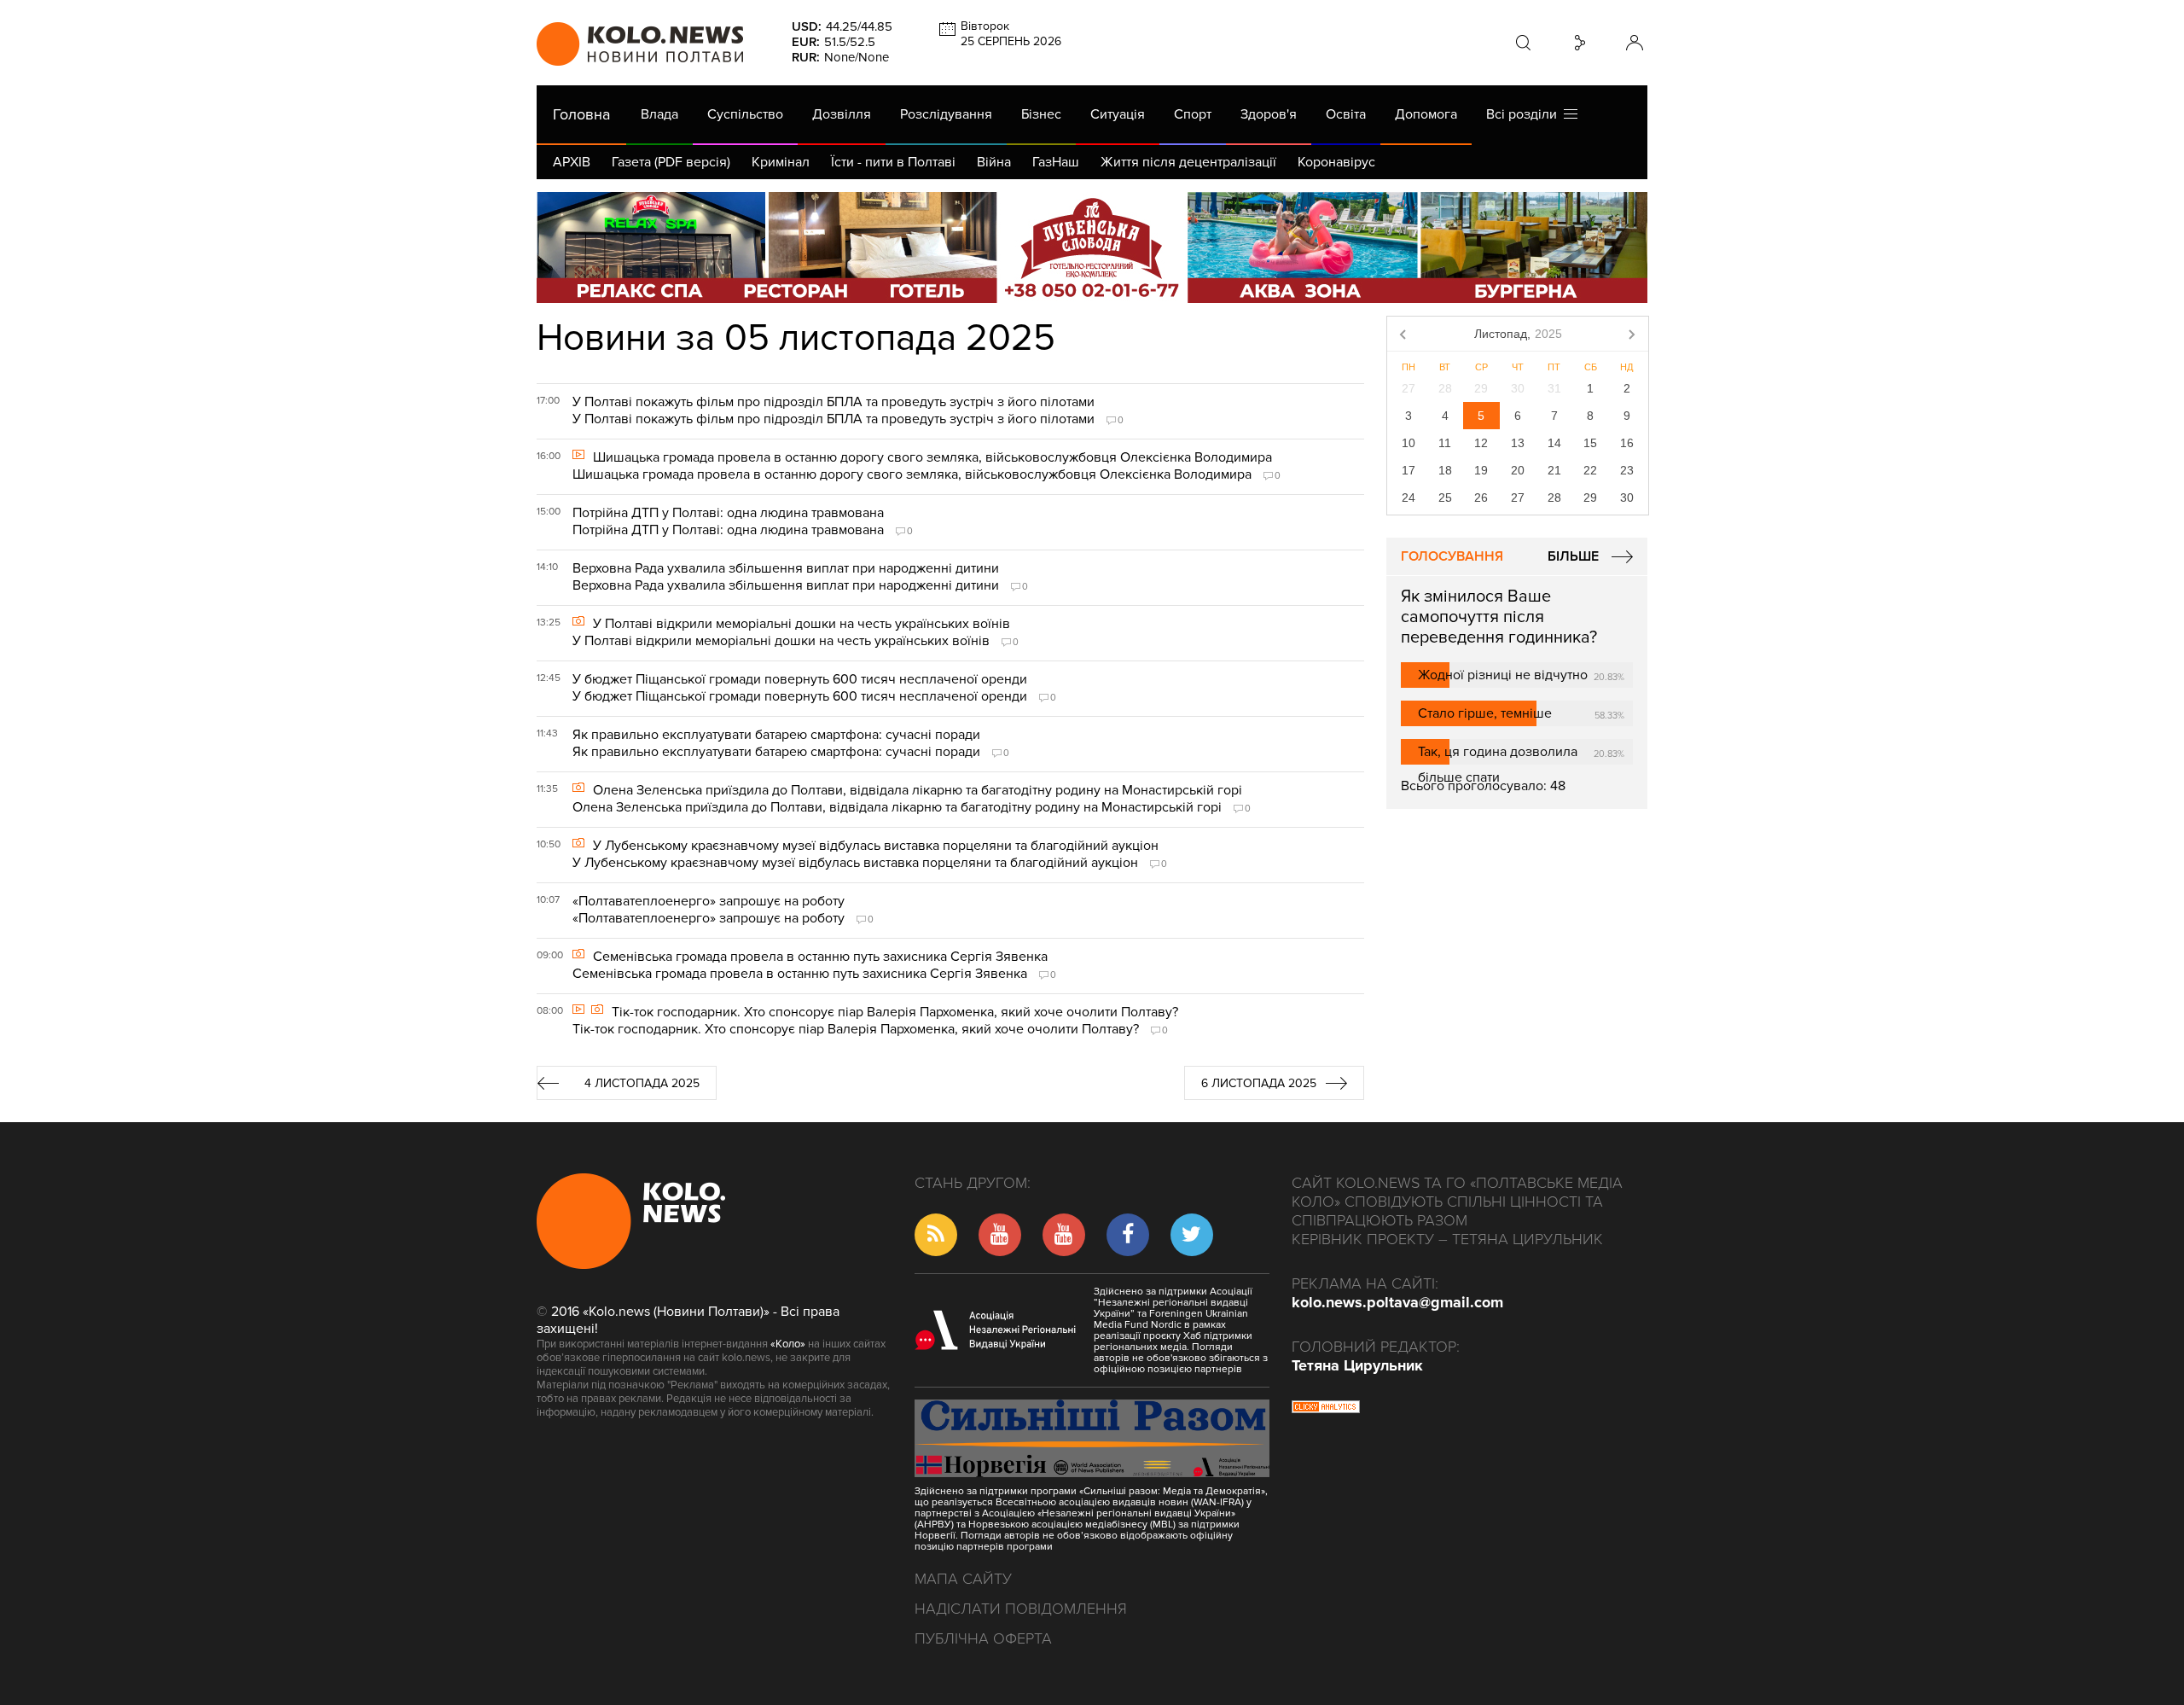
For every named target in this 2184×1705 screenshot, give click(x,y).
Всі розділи (1525, 114)
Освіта (1346, 114)
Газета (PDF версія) (671, 162)
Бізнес (1041, 114)
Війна (994, 162)
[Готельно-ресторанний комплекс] (1092, 247)
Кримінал (781, 162)
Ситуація (1118, 114)
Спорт (1193, 114)
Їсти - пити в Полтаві (893, 162)
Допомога (1426, 114)
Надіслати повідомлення (1021, 1609)
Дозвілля (842, 114)
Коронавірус (1336, 162)
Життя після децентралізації (1188, 162)
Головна (581, 114)
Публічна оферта (983, 1638)
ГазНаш (1056, 162)
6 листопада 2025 (1259, 1083)
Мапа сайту (963, 1579)
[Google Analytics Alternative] (1326, 1409)
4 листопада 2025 (642, 1083)
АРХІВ (572, 162)
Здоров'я (1269, 114)
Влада (659, 114)
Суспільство (745, 114)
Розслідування (946, 114)
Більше (1573, 556)
